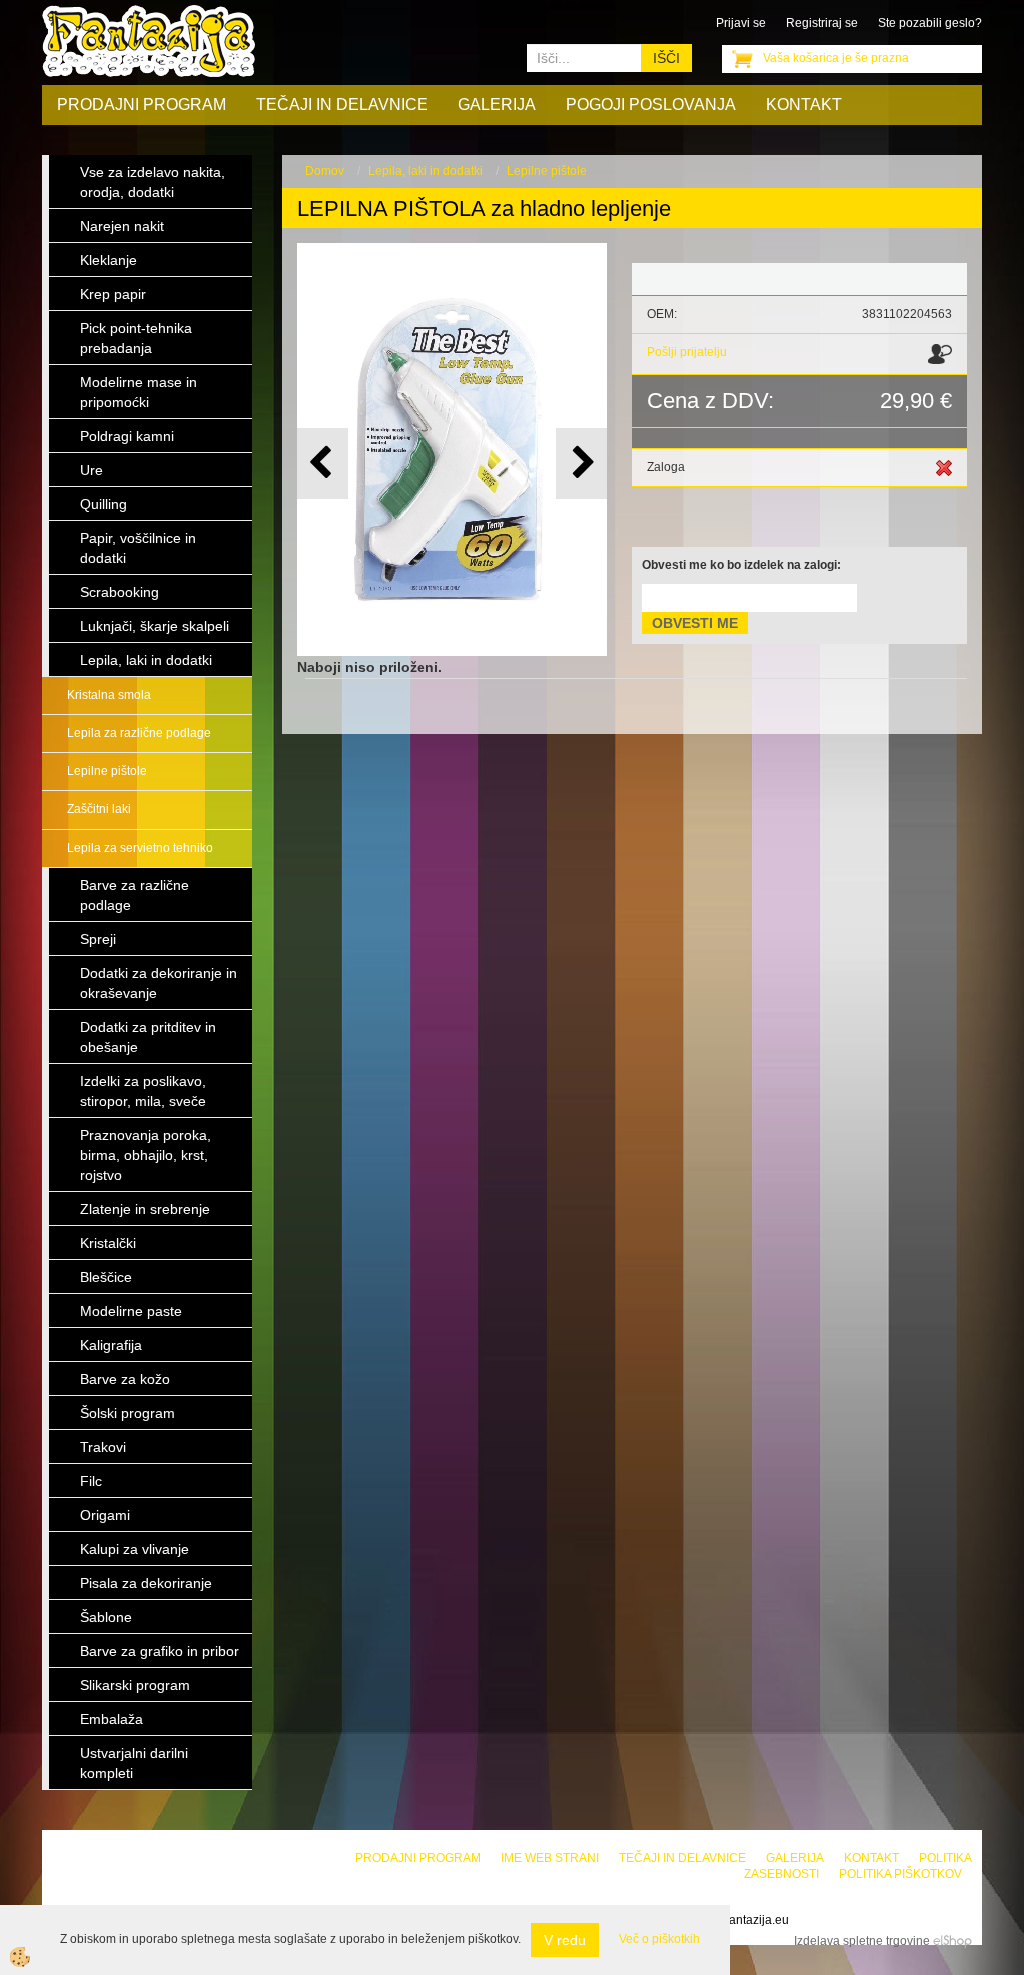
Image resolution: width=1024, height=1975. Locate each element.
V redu (565, 1940)
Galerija (497, 104)
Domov (324, 171)
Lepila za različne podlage (139, 733)
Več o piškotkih (659, 1939)
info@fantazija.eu (741, 1920)
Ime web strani (550, 1858)
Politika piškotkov (900, 1874)
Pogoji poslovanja (651, 104)
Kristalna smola (109, 695)
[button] (581, 463)
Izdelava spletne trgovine (862, 1941)
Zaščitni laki (99, 809)
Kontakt (804, 104)
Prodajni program (141, 104)
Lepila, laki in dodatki (425, 171)
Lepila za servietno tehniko (140, 848)
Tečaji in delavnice (342, 104)
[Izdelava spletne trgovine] (952, 1941)
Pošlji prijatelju (687, 352)
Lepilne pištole (107, 771)
